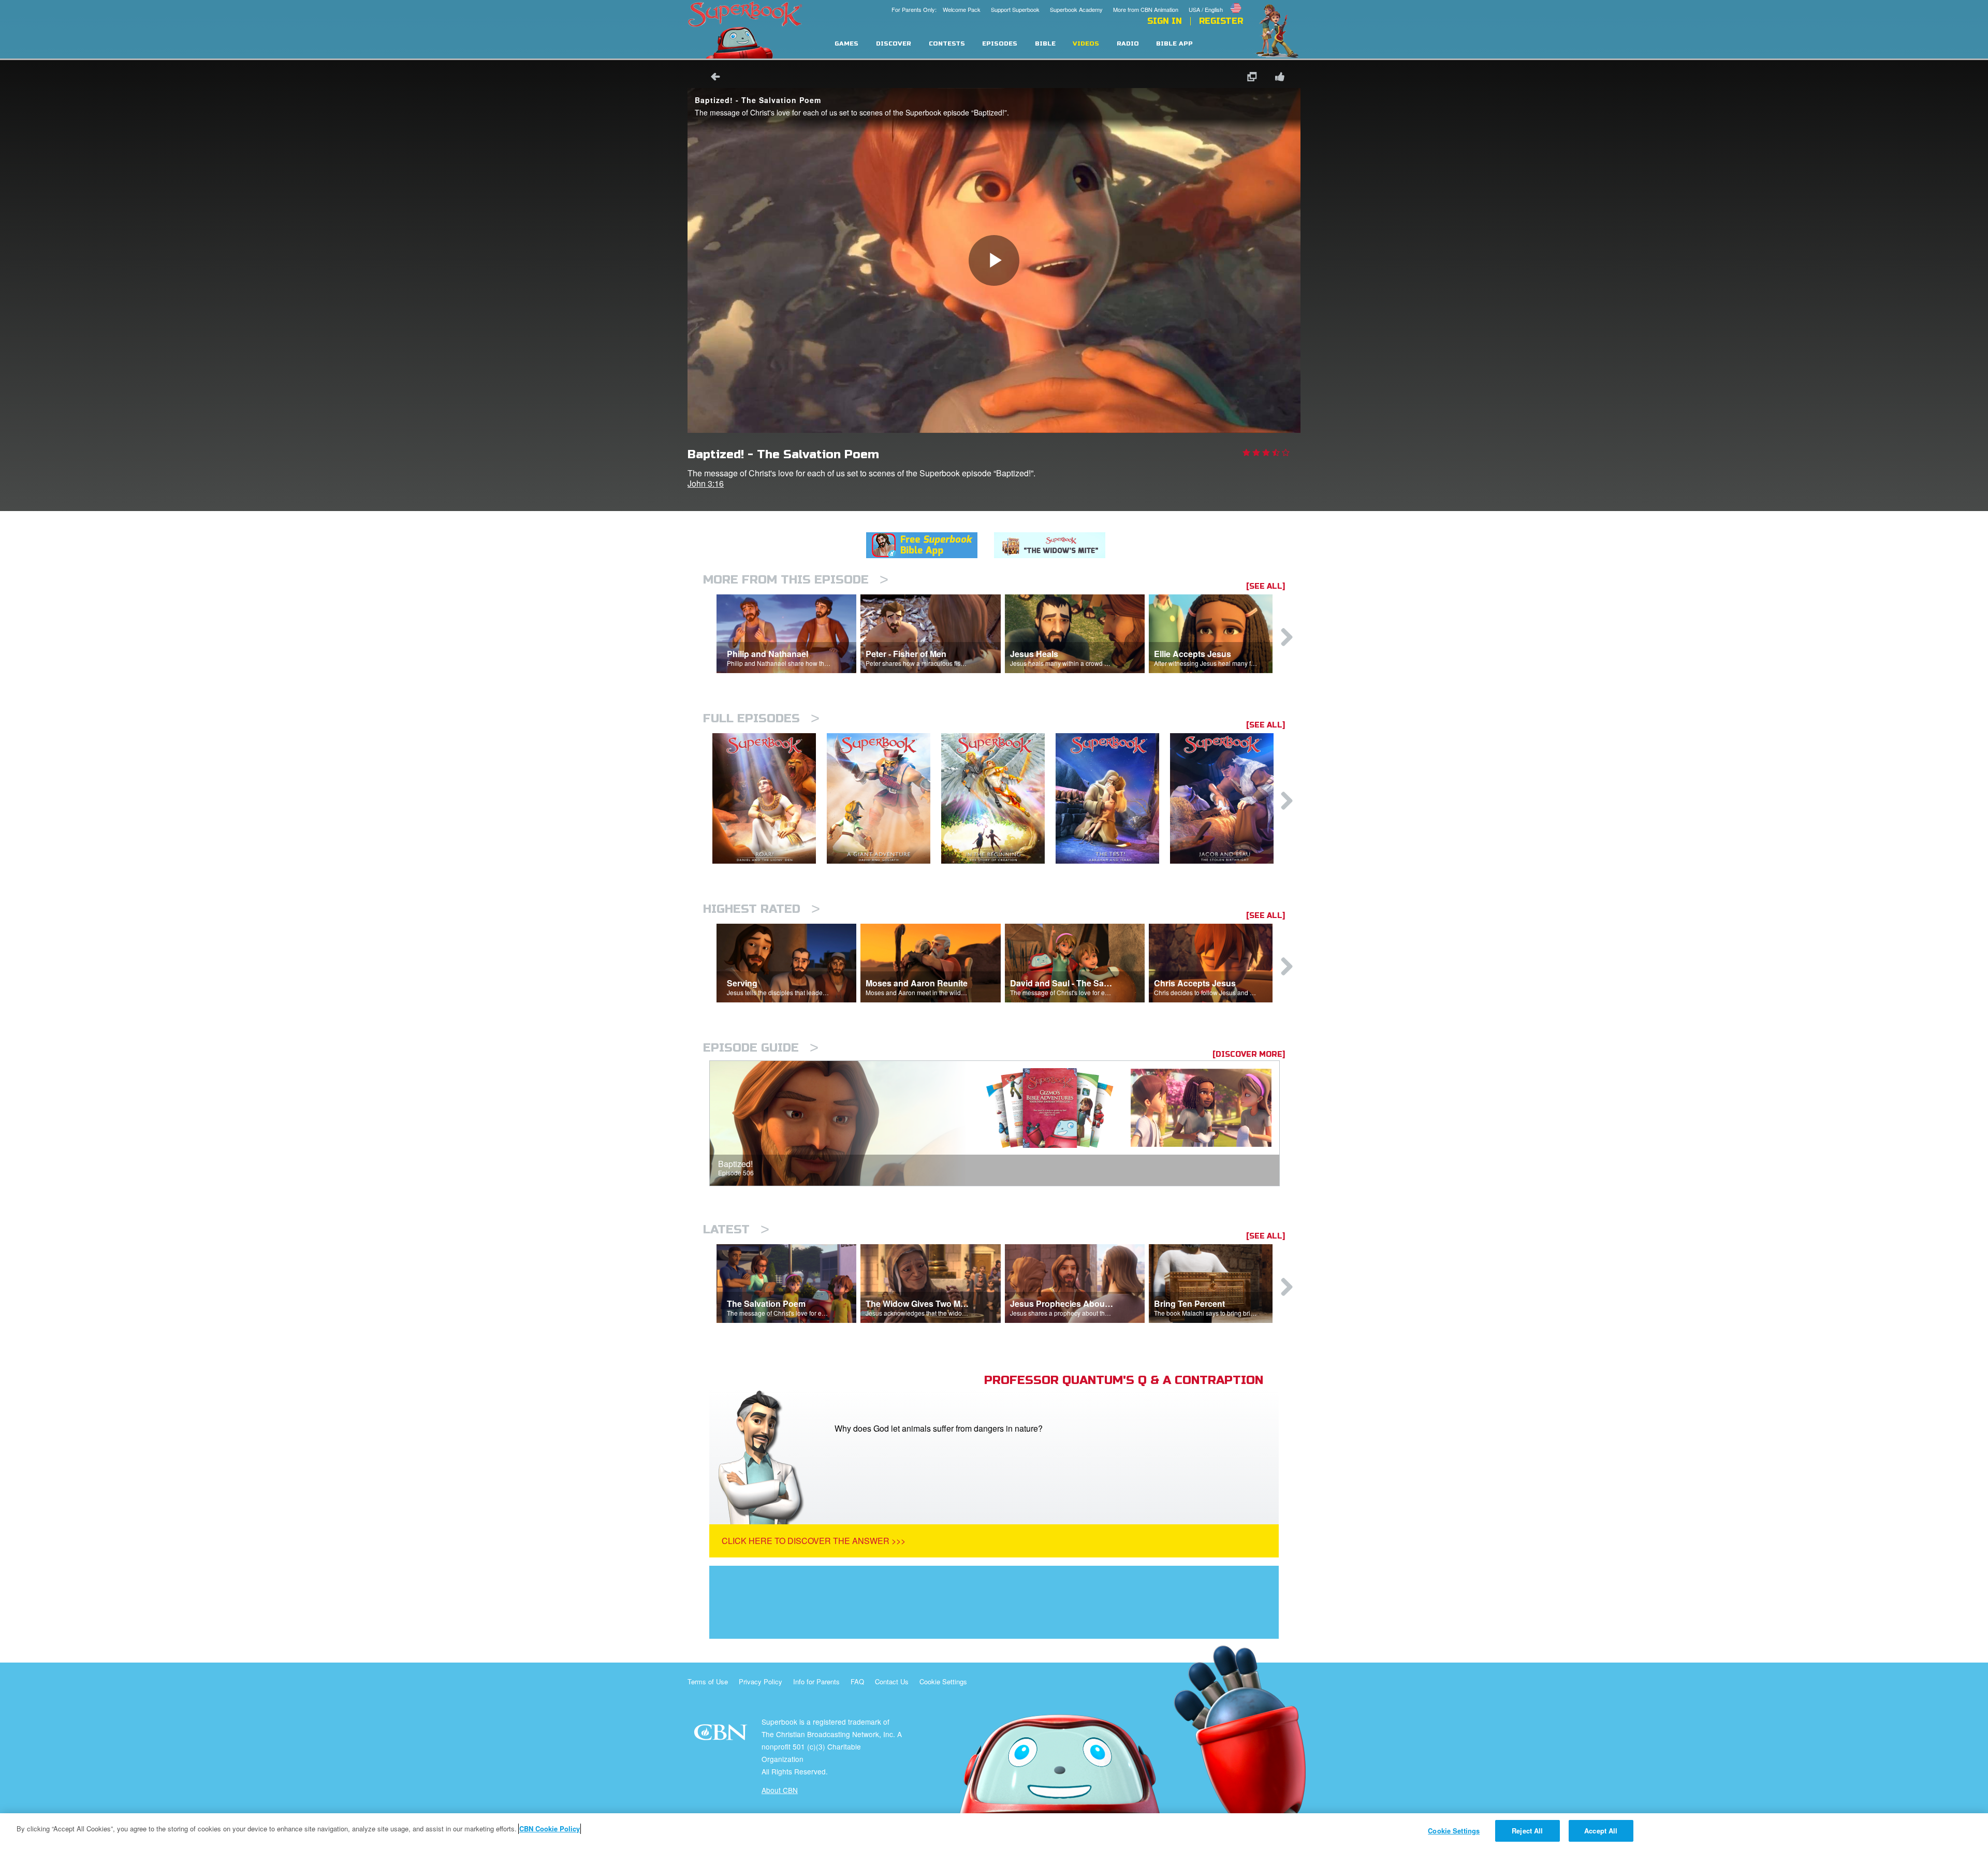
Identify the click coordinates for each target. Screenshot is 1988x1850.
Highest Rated (762, 909)
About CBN (780, 1790)
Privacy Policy (761, 1681)
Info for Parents (816, 1681)
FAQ (857, 1681)
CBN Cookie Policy (550, 1829)
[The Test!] (1113, 799)
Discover (894, 44)
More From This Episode (796, 580)
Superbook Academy (1076, 9)
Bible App (1174, 44)
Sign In (1165, 21)
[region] (994, 1832)
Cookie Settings (943, 1681)
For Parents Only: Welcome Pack (936, 9)
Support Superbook (1015, 9)
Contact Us (892, 1681)
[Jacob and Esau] (1227, 799)
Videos (1086, 44)
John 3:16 (706, 483)
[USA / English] (1216, 2)
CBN (722, 1735)
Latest (736, 1229)
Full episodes (761, 718)
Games (846, 44)
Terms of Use (708, 1681)
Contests (947, 44)
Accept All (1601, 1831)
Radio (1128, 44)
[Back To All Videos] (712, 78)
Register (1221, 21)
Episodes (1000, 44)
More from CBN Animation (1146, 9)
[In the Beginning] (998, 799)
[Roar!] (770, 799)
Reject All (1527, 1831)
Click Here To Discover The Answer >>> (814, 1541)
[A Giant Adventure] (884, 799)
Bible (1045, 44)
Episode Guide (761, 1048)
